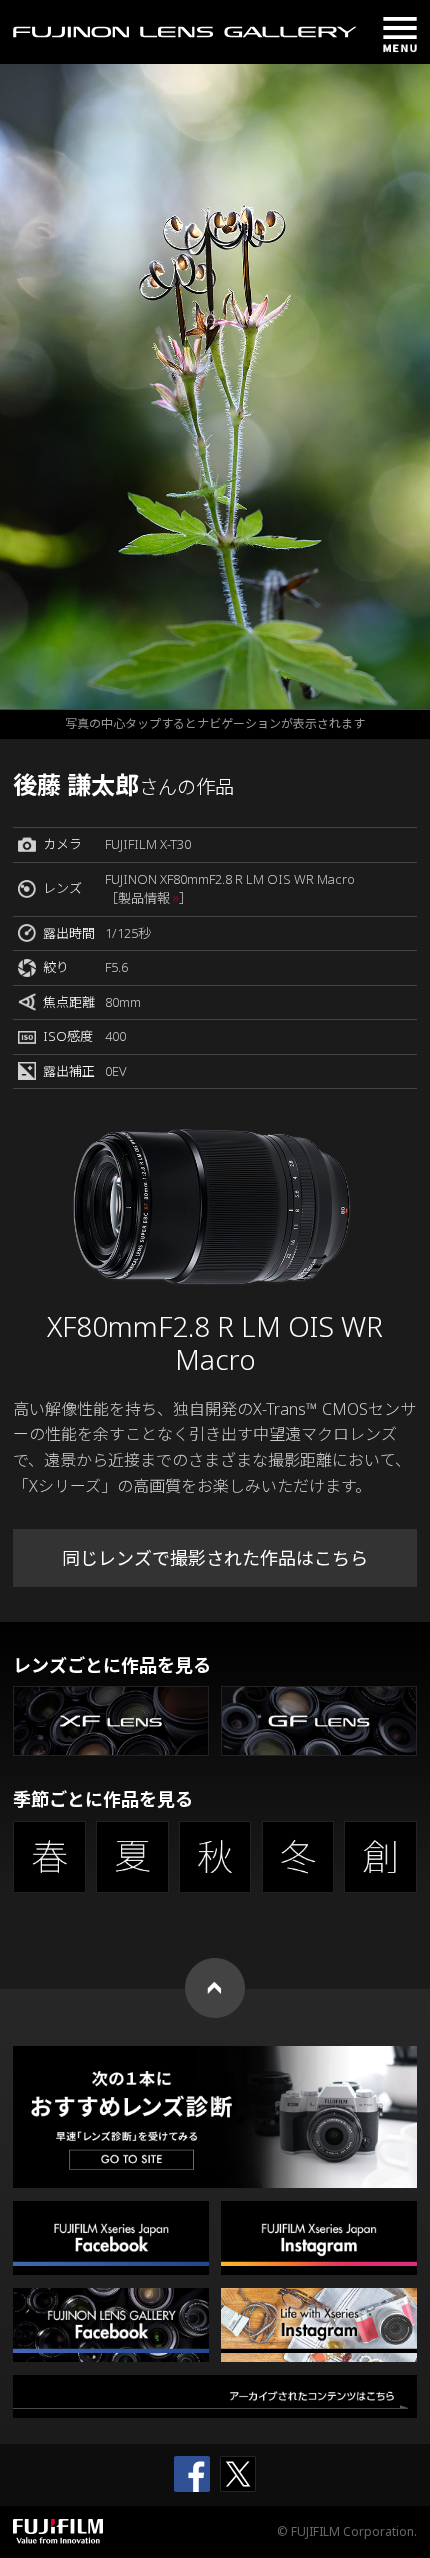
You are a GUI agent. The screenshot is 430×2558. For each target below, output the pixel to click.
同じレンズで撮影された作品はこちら (215, 1558)
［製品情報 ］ (148, 898)
